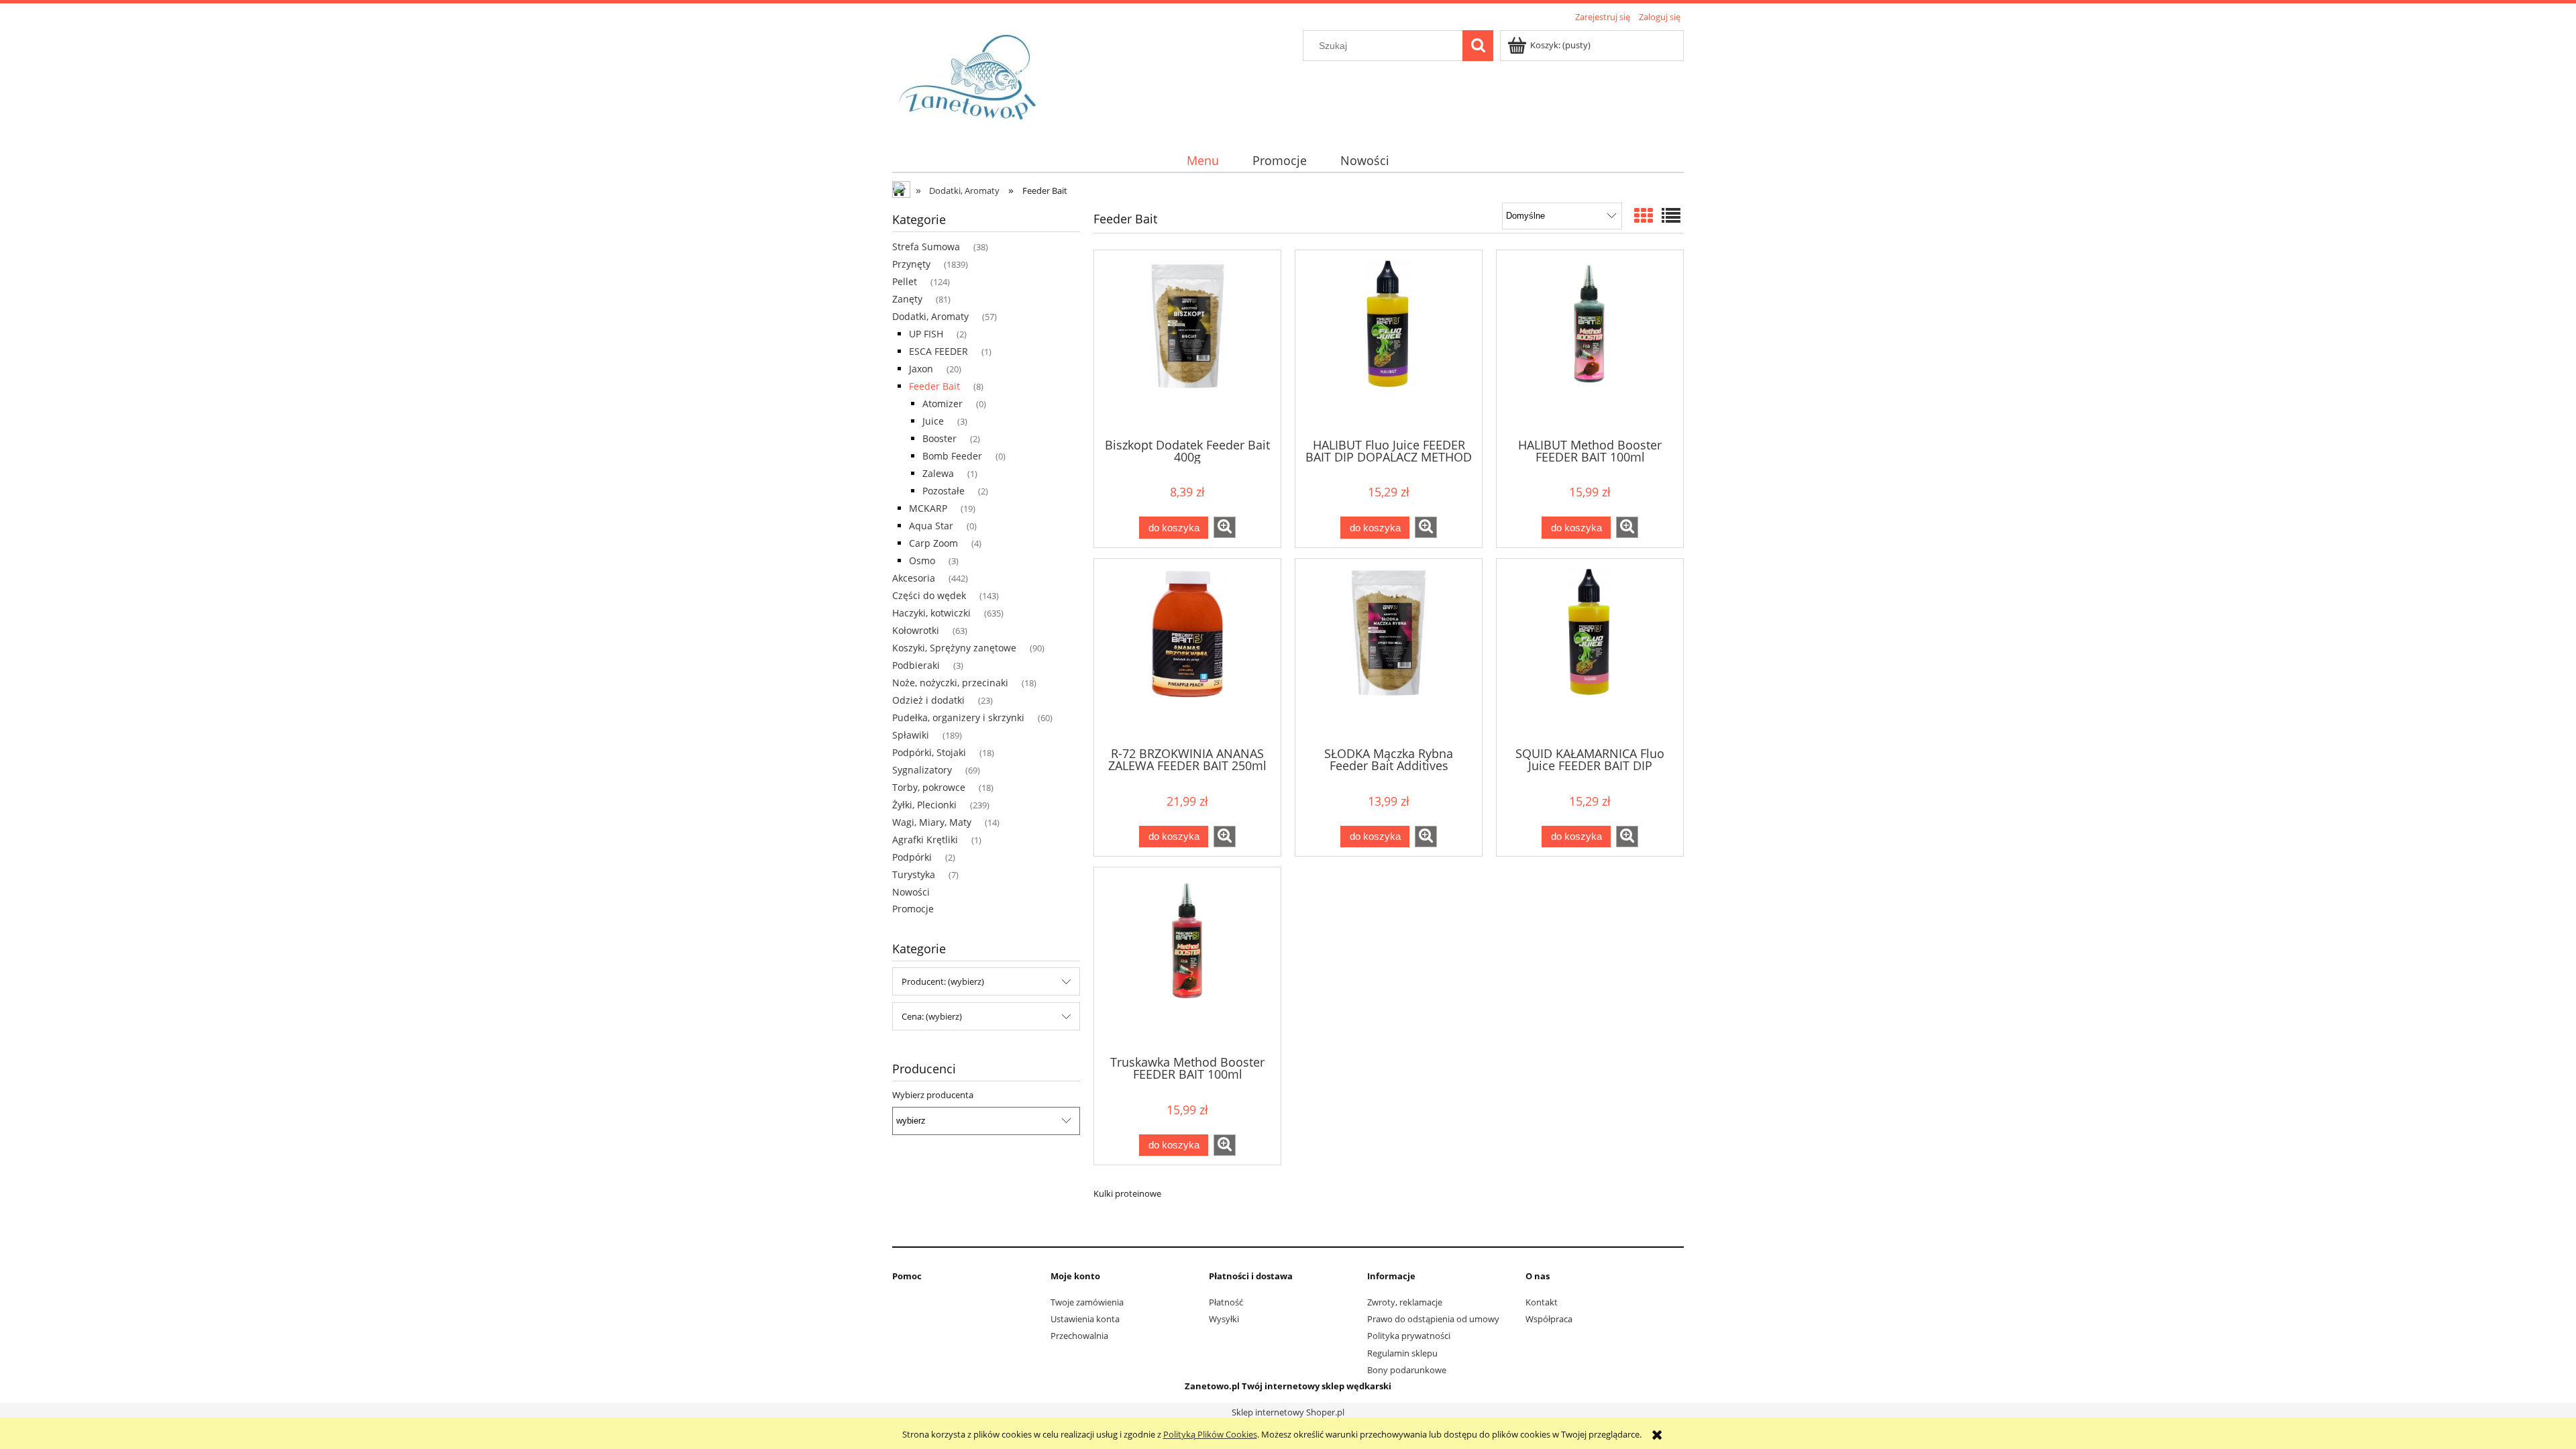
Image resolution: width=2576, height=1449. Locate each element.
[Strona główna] (972, 79)
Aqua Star (931, 526)
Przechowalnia (1079, 1336)
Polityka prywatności (1409, 1336)
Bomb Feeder (952, 456)
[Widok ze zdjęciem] (1644, 215)
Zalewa (938, 473)
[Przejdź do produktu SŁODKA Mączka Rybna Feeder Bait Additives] (1389, 651)
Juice (933, 421)
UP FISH (926, 334)
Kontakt (1542, 1302)
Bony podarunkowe (1407, 1370)
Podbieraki (916, 665)
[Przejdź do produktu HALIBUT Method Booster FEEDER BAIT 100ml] (1590, 343)
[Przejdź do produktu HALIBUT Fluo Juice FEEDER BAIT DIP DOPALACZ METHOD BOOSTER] (1389, 343)
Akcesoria (914, 578)
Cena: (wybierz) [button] (932, 1016)
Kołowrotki (916, 630)
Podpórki (912, 857)
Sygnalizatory (922, 770)
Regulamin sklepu (1402, 1353)
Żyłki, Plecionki (924, 805)
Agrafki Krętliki (925, 840)
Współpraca (1549, 1319)
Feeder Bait (934, 386)
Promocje (913, 909)
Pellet (905, 281)
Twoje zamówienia (1087, 1302)
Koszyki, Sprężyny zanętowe (954, 648)
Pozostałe (944, 491)
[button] (1225, 527)
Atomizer (943, 404)
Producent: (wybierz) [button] (943, 981)
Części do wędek (929, 595)
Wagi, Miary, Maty (932, 822)
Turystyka (914, 874)
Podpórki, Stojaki (929, 752)
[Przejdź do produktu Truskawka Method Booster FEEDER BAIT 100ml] (1187, 960)
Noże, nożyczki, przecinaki (950, 683)
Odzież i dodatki (928, 700)
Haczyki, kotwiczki (931, 613)
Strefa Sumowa (926, 247)
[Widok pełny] (1671, 215)
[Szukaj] (1478, 46)
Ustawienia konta (1085, 1319)
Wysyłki (1224, 1319)
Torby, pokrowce (929, 787)
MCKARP (928, 508)
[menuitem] (1202, 161)
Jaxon (921, 369)
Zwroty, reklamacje (1405, 1302)
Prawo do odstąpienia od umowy (1433, 1319)
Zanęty (907, 299)
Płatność (1226, 1302)
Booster (940, 438)
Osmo (922, 560)
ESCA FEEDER (938, 351)
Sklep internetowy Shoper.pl (1288, 1412)
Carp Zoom (933, 543)
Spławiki (911, 735)
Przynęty (911, 264)
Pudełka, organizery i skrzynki (958, 717)
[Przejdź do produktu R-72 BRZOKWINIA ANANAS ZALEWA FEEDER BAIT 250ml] (1187, 651)
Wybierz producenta (933, 1095)
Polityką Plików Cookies (1210, 1434)
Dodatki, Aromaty (930, 316)
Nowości (911, 892)
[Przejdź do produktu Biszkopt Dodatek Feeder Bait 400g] (1187, 343)
